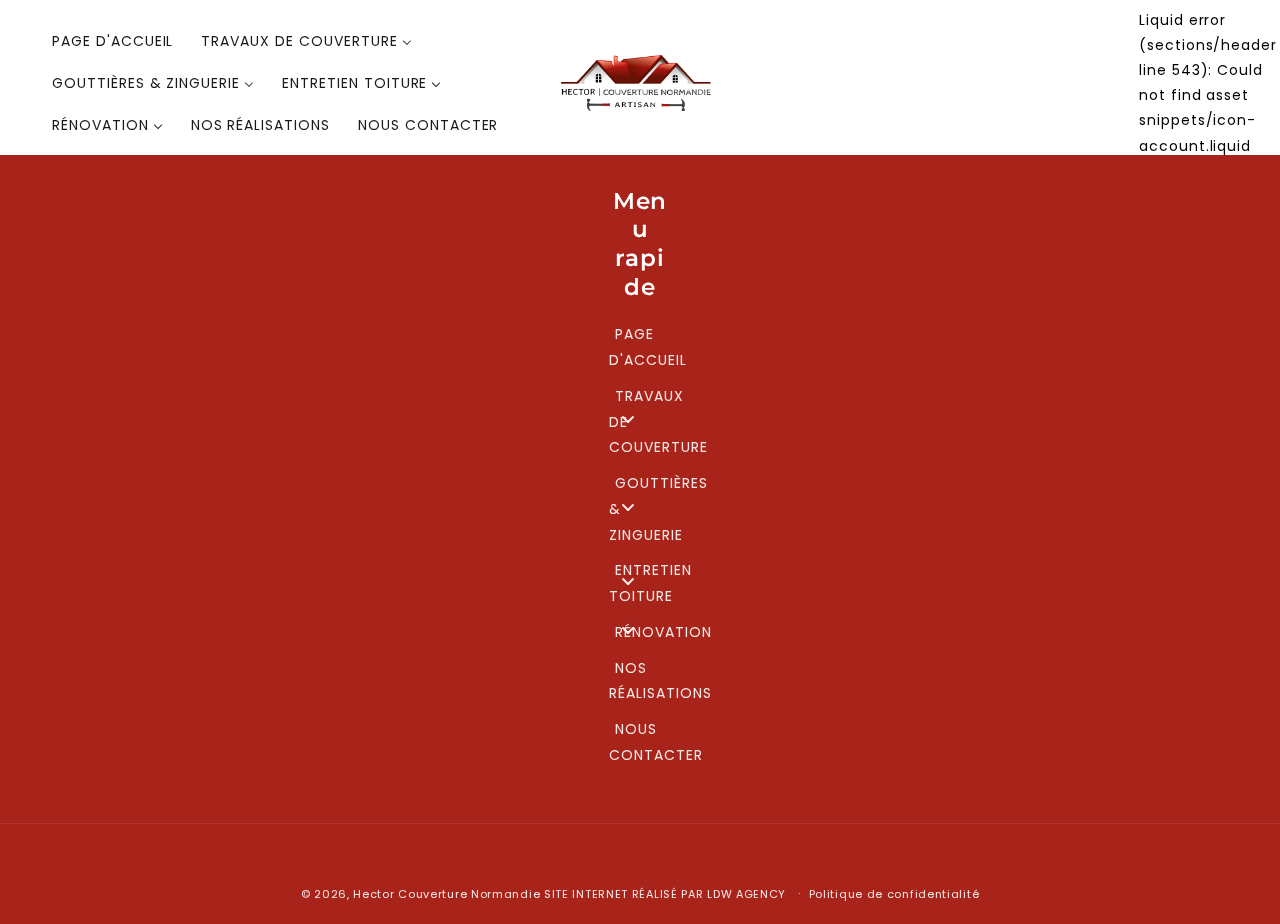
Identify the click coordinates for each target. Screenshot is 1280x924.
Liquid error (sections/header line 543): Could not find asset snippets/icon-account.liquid (1208, 83)
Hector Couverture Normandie (446, 894)
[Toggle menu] (628, 419)
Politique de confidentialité (894, 894)
